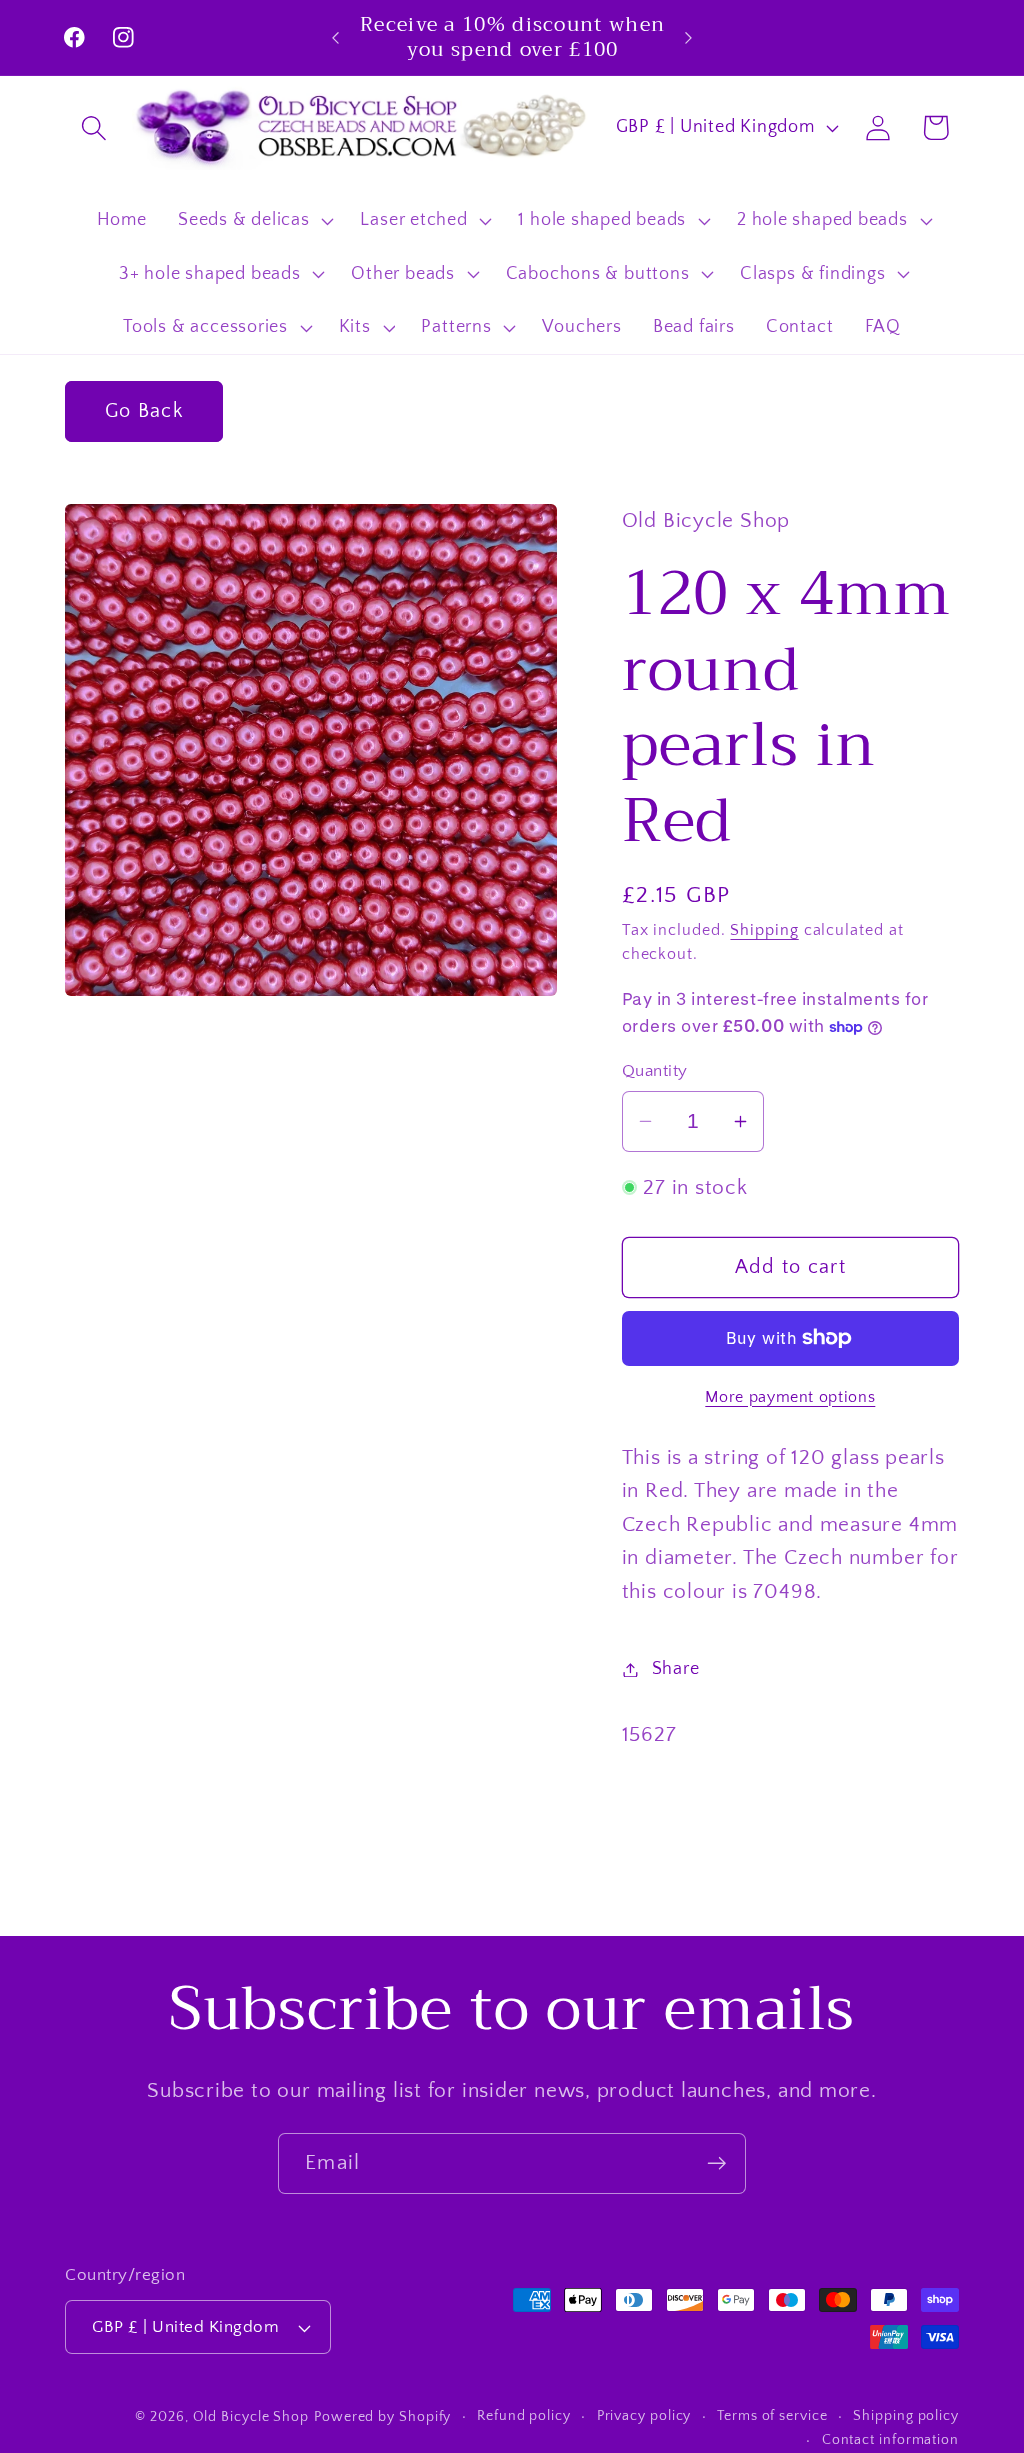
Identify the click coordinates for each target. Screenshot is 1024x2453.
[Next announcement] (688, 37)
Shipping (764, 930)
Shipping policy (906, 2416)
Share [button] (676, 1669)
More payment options (790, 1397)
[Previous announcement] (336, 37)
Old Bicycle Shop (251, 2417)
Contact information (890, 2440)
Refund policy (524, 2416)
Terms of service (772, 2416)
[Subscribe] (716, 2163)
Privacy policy (644, 2416)
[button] (93, 127)
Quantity (655, 1071)
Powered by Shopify (382, 2417)
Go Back (144, 411)
